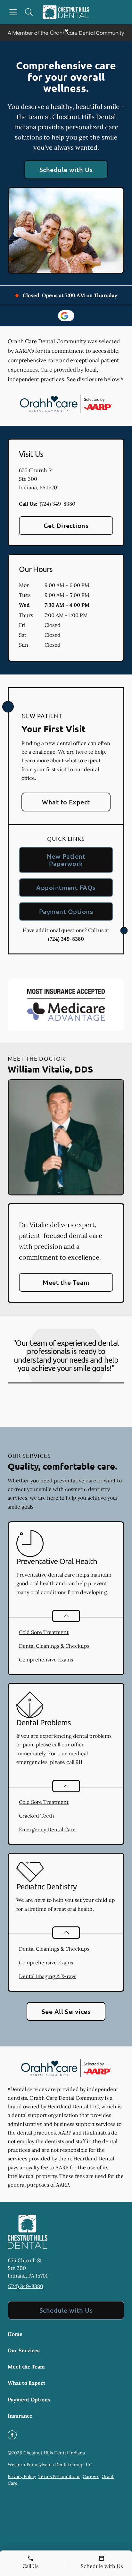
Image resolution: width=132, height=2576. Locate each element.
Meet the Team (66, 1282)
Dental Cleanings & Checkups (54, 1646)
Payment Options (66, 911)
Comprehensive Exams (46, 1660)
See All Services (66, 2011)
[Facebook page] (12, 2435)
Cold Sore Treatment (44, 1632)
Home (15, 2334)
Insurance (20, 2416)
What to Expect (66, 802)
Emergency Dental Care (47, 1829)
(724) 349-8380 (58, 504)
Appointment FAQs (66, 887)
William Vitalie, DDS (50, 1069)
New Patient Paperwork (66, 860)
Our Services (24, 2350)
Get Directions (66, 525)
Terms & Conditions (59, 2476)
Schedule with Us (66, 169)
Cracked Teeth (37, 1816)
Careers (91, 2476)
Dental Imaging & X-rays (48, 1976)
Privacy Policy (22, 2476)
